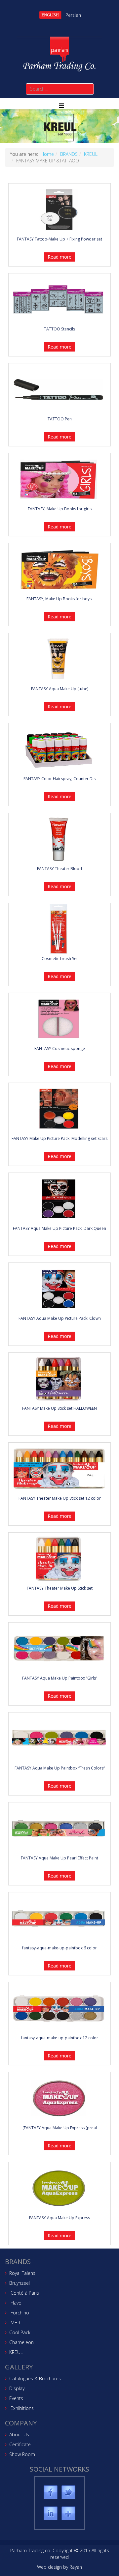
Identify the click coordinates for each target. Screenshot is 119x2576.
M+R (15, 2322)
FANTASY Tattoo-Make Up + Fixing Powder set (59, 239)
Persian (73, 15)
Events (16, 2398)
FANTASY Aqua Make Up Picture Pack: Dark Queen (59, 1228)
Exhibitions (21, 2408)
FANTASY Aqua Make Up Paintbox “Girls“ (60, 1678)
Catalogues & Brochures (35, 2378)
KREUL (91, 154)
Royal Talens (22, 2273)
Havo (15, 2303)
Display (17, 2388)
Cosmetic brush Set (60, 959)
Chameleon (21, 2342)
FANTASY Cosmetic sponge (60, 1048)
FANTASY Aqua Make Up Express (59, 2218)
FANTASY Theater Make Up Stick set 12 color (60, 1498)
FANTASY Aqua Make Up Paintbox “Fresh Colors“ (60, 1768)
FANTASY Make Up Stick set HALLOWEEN (59, 1408)
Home (47, 154)
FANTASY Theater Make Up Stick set (60, 1588)
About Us (19, 2434)
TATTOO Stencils (59, 329)
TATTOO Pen (60, 419)
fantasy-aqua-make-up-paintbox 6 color (59, 1948)
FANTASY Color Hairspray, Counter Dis (59, 779)
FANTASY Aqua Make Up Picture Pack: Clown (60, 1318)
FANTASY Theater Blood (59, 869)
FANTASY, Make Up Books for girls (60, 509)
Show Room (22, 2454)
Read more (59, 2236)
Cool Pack (20, 2332)
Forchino (19, 2313)
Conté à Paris (24, 2293)
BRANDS (69, 154)
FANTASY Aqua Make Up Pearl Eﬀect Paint (59, 1858)
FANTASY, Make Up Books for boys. (59, 599)
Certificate (20, 2444)
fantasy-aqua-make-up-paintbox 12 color (60, 2038)
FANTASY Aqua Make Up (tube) (60, 689)
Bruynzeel (20, 2283)
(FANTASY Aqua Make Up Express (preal (60, 2128)
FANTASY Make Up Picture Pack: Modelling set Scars (59, 1138)
